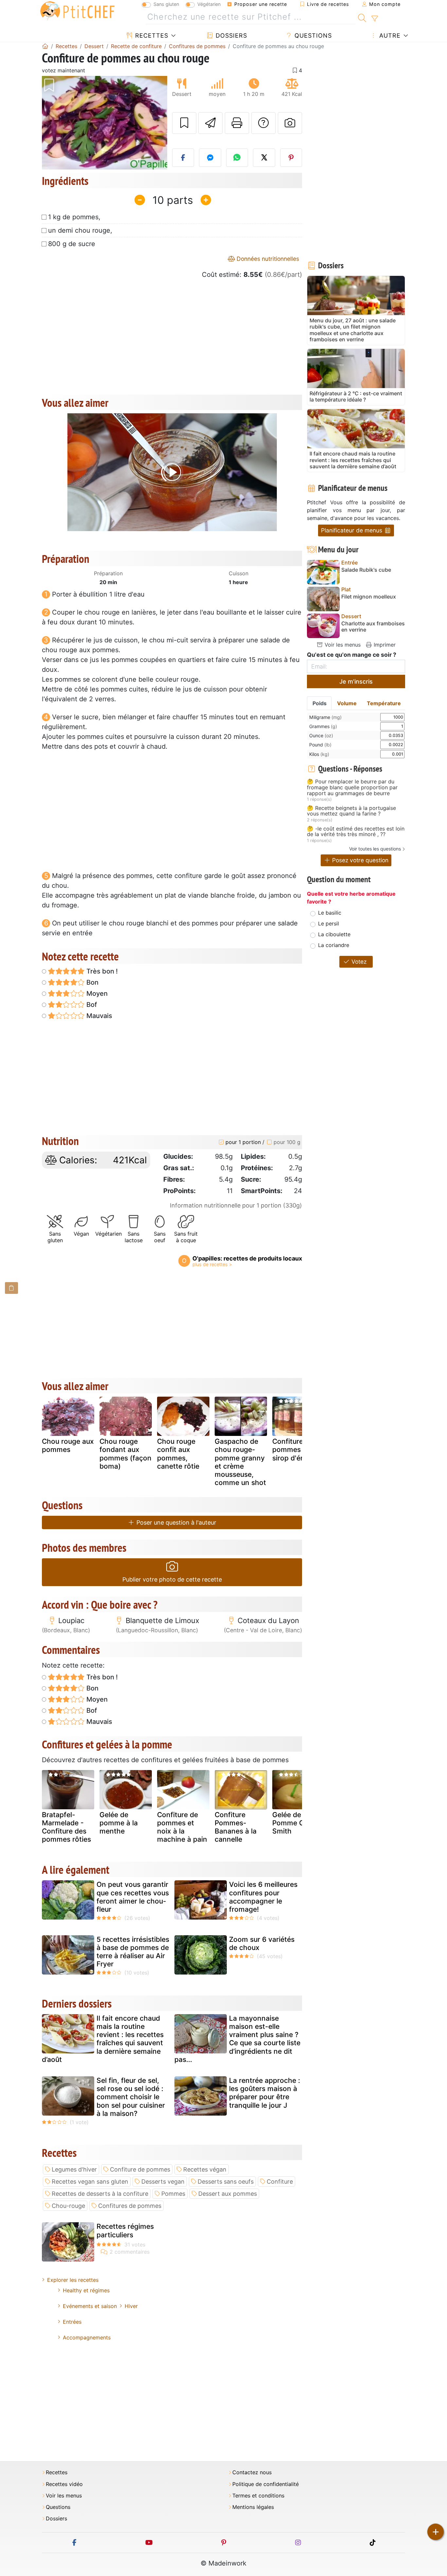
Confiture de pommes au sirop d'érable (295, 1449)
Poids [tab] (320, 703)
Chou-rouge (68, 2206)
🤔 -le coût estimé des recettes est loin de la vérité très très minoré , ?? (356, 832)
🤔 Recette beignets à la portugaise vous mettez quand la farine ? (351, 811)
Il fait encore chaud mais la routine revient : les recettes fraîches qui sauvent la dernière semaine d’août (103, 2039)
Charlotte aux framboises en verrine (373, 627)
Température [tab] (384, 703)
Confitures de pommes (130, 2206)
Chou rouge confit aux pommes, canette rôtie (178, 1454)
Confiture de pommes (140, 2169)
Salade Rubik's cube (366, 570)
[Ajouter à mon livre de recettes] (184, 123)
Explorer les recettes (73, 2280)
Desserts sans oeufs (226, 2182)
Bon (92, 982)
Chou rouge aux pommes (68, 1445)
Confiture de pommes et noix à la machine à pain (182, 1827)
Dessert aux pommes (228, 2194)
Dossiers (230, 36)
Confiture (280, 2182)
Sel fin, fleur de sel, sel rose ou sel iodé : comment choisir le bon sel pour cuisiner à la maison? (131, 2097)
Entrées (72, 2322)
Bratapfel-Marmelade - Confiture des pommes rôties (66, 1827)
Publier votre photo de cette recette (172, 1579)
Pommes (173, 2194)
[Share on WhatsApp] (237, 158)
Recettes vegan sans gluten (90, 2182)
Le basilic (330, 913)
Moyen (96, 993)
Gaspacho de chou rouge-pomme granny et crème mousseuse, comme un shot (240, 1462)
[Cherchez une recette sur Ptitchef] (362, 17)
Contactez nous (252, 2472)
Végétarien (209, 4)
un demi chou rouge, (80, 230)
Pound (320, 745)
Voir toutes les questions (375, 849)
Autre (389, 36)
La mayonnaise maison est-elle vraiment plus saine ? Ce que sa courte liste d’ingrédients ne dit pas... (237, 2039)
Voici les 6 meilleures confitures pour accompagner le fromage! (263, 1897)
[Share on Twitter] (264, 158)
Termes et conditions (258, 2496)
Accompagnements (87, 2337)
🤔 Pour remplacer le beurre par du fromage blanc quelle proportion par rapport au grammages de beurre (352, 787)
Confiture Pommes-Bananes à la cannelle (236, 1827)
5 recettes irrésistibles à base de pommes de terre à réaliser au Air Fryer (133, 1952)
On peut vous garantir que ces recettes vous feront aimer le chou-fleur (133, 1897)
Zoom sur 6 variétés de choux (262, 1943)
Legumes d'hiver (74, 2169)
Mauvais (98, 1016)
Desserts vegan (163, 2182)
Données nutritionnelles (267, 259)
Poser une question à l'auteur (176, 1522)
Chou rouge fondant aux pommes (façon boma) (125, 1454)
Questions (312, 36)
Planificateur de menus (352, 530)
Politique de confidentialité (266, 2484)
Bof (91, 1005)
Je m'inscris (356, 681)
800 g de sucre (72, 244)
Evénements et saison (90, 2306)
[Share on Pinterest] (291, 158)
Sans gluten (166, 4)
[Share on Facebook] (183, 158)
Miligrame (325, 717)
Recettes (151, 36)
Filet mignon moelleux (369, 597)
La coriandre (334, 945)
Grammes (323, 726)
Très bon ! (101, 971)
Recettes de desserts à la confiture (100, 2194)
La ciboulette (334, 934)
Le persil (329, 923)
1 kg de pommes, (74, 217)
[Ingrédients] (11, 1288)
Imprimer (384, 645)
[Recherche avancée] (375, 19)
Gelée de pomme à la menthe (119, 1823)
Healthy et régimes (86, 2290)
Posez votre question (359, 860)
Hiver (131, 2306)
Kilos (319, 754)
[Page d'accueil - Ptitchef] (45, 46)
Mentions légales (253, 2507)
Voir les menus (342, 645)
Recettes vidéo (64, 2484)
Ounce (321, 735)
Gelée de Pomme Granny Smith (298, 1823)
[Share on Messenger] (210, 158)
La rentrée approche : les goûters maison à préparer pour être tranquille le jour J (265, 2093)
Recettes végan (205, 2169)
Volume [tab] (347, 703)
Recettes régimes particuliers (125, 2230)
